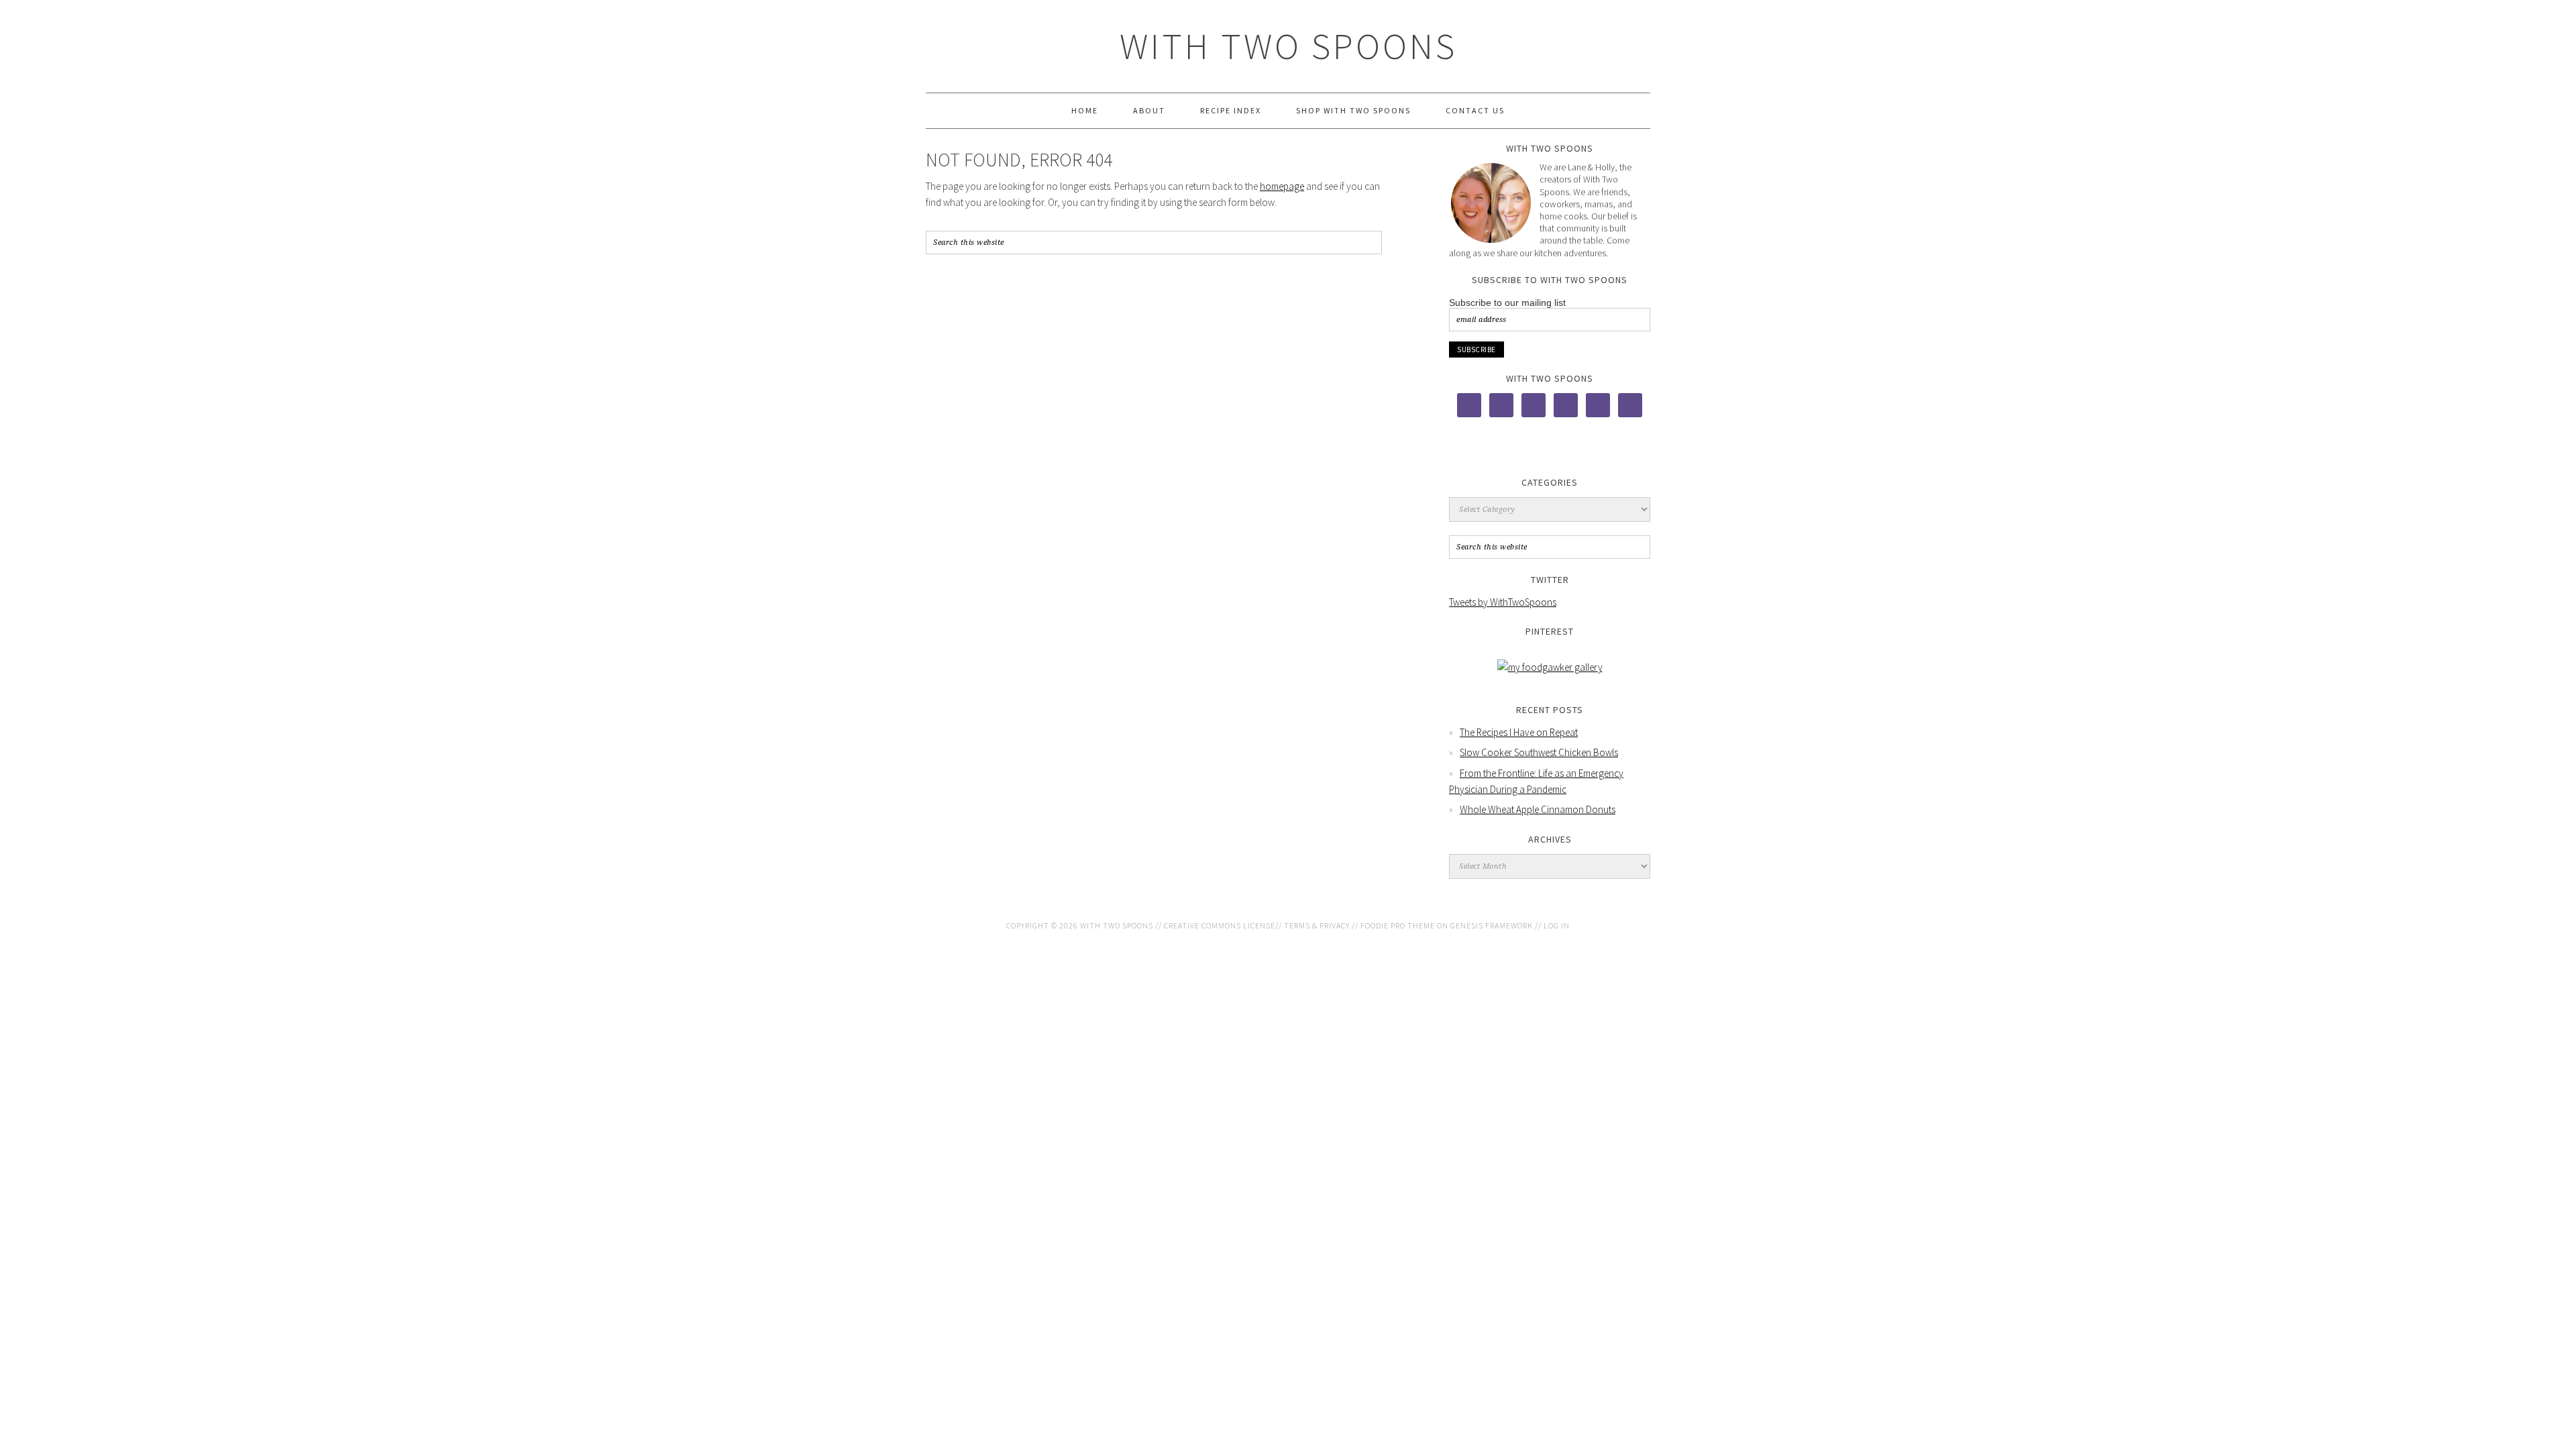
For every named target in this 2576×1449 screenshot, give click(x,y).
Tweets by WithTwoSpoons (1503, 602)
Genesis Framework (1492, 925)
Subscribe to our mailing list (1507, 303)
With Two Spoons (1288, 46)
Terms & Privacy (1317, 925)
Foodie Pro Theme (1398, 925)
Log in (1557, 925)
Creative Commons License (1220, 925)
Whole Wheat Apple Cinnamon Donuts (1538, 809)
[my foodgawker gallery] (1550, 667)
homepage (1282, 186)
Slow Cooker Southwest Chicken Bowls (1539, 752)
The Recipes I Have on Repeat (1519, 732)
